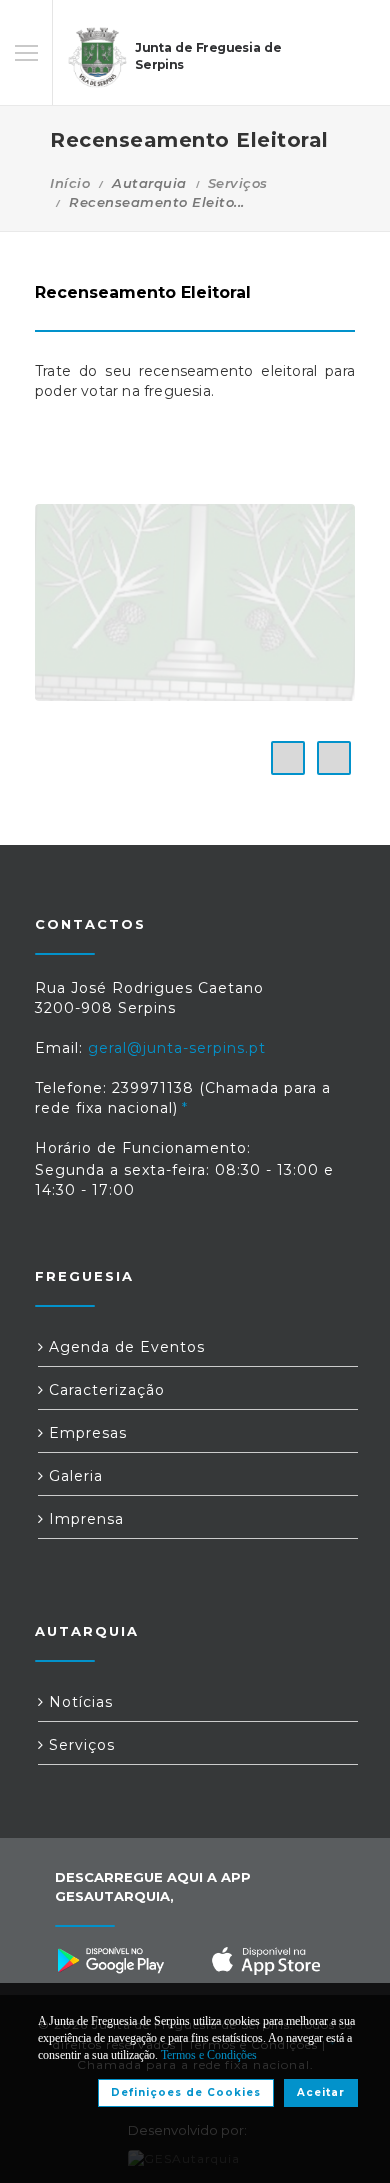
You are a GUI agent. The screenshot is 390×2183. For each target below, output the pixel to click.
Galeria (73, 1476)
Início (70, 183)
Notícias (78, 1702)
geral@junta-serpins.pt (177, 1048)
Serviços (238, 183)
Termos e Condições (209, 2055)
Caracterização (104, 1390)
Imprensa (84, 1519)
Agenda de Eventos (124, 1347)
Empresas (85, 1433)
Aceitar (321, 2092)
